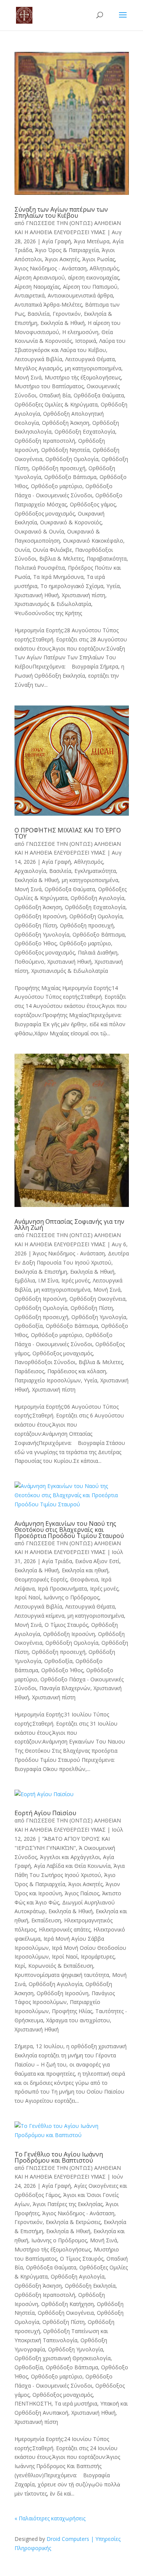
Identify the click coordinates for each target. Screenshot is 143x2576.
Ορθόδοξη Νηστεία (65, 450)
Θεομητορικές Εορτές (41, 1579)
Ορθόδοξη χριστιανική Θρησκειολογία (63, 2358)
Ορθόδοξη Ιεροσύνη (40, 916)
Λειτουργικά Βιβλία (38, 359)
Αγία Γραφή (56, 241)
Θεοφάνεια (84, 1579)
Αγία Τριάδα (57, 1561)
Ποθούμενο (29, 962)
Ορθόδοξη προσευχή (59, 468)
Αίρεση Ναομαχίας (37, 287)
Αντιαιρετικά (30, 295)
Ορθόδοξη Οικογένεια (97, 1299)
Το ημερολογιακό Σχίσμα (72, 586)
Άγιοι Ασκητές (62, 259)
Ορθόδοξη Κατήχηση (67, 2304)
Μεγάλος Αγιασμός (38, 368)
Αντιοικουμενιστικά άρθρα (80, 295)
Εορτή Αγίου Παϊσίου (45, 1813)
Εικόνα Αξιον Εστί (97, 1561)
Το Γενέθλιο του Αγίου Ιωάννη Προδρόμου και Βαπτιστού (59, 2157)
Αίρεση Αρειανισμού (40, 277)
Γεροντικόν (67, 314)
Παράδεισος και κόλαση (77, 1371)
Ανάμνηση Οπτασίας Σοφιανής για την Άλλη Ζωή (69, 1225)
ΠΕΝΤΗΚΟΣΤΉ (33, 2403)
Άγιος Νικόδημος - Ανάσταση (51, 268)
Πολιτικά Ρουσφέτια (40, 568)
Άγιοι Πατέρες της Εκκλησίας (68, 2204)
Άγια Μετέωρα (92, 241)
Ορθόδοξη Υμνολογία (42, 934)
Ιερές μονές (76, 1280)
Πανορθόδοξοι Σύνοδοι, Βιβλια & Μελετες (69, 1362)
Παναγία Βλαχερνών (65, 1688)
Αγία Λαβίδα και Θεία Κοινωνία (72, 1866)
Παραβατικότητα (107, 558)
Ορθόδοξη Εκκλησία (90, 2286)
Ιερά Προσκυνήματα (62, 1589)
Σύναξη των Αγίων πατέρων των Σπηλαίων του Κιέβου (61, 212)
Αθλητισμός (104, 268)
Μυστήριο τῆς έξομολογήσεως (83, 377)
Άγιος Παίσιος (82, 1893)
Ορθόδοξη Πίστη (36, 925)
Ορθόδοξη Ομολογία (72, 459)
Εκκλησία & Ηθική (63, 323)
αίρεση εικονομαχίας (93, 277)
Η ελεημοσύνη (80, 332)
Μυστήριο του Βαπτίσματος (49, 386)
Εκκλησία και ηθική (85, 1570)
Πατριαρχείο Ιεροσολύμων (48, 1380)
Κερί (20, 1966)
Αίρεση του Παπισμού (90, 287)
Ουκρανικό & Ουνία (39, 531)
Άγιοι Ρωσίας (99, 259)
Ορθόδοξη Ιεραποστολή (45, 441)
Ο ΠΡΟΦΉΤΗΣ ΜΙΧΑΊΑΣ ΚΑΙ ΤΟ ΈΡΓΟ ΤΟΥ (68, 833)
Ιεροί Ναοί (27, 1597)
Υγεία (113, 586)
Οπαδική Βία (55, 395)
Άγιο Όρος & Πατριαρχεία (67, 250)
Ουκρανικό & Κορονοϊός (71, 522)
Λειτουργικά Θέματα (90, 359)
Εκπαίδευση (46, 1920)
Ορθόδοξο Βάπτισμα (70, 477)
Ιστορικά (86, 341)
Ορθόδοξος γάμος (93, 504)
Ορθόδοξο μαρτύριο (57, 486)
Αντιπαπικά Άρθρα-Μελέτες (48, 305)
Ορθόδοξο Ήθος (35, 943)
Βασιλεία (39, 314)
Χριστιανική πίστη (84, 595)
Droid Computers (68, 2539)
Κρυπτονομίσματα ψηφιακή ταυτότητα (62, 1975)
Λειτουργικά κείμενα (39, 1616)
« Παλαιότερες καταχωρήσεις (50, 2518)
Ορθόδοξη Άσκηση (66, 423)
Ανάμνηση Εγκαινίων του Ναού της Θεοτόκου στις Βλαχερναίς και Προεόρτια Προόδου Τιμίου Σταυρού (69, 1530)
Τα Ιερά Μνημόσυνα (58, 577)
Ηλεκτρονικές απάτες (65, 1929)
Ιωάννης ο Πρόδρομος (71, 1597)
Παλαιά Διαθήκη (98, 952)
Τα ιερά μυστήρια (76, 2403)
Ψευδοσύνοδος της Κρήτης (48, 613)
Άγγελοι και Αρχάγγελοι (70, 1857)
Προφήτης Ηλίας (72, 2011)
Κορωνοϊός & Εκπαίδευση (61, 1966)
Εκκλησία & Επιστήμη (41, 1272)
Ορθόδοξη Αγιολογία (97, 898)
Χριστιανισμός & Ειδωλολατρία (53, 604)
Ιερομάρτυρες (98, 1957)
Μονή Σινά (28, 377)
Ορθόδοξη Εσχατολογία (85, 431)
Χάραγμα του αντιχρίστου (78, 2020)
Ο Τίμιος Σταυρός (66, 1625)
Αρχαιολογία (30, 871)
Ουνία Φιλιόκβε (52, 550)
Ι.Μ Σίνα (48, 1280)
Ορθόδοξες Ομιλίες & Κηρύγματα (56, 404)
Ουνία (22, 550)
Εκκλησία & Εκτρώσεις (73, 2222)
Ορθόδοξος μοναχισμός (45, 513)
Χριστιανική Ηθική (37, 595)
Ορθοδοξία (29, 1326)
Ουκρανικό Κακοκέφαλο (93, 541)
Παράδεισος (29, 1371)
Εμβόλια (25, 1280)
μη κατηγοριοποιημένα (93, 368)
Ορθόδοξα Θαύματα (99, 395)
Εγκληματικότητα (95, 871)
